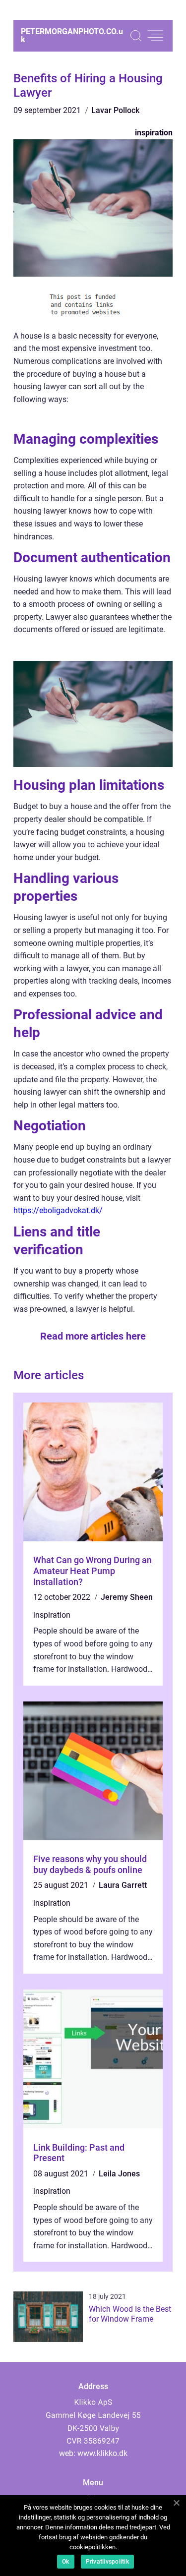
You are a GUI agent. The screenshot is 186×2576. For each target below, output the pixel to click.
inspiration (154, 133)
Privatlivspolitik (107, 2562)
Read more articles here (93, 1336)
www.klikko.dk (102, 2453)
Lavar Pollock (115, 110)
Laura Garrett (123, 1885)
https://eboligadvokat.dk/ (58, 1210)
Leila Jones (119, 2174)
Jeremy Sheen (127, 1597)
